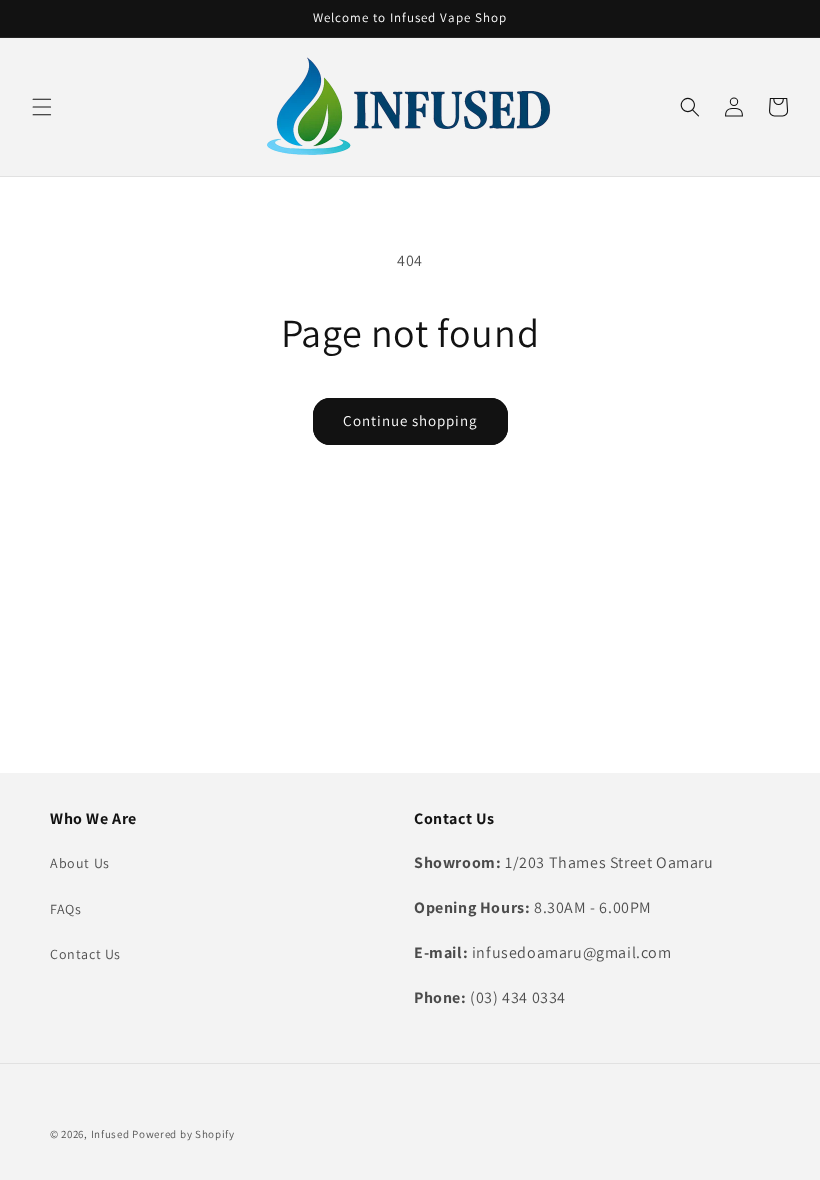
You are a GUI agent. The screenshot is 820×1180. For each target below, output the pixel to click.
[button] (42, 107)
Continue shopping (410, 420)
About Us (80, 863)
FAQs (65, 909)
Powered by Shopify (183, 1134)
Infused (112, 1134)
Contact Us (85, 954)
